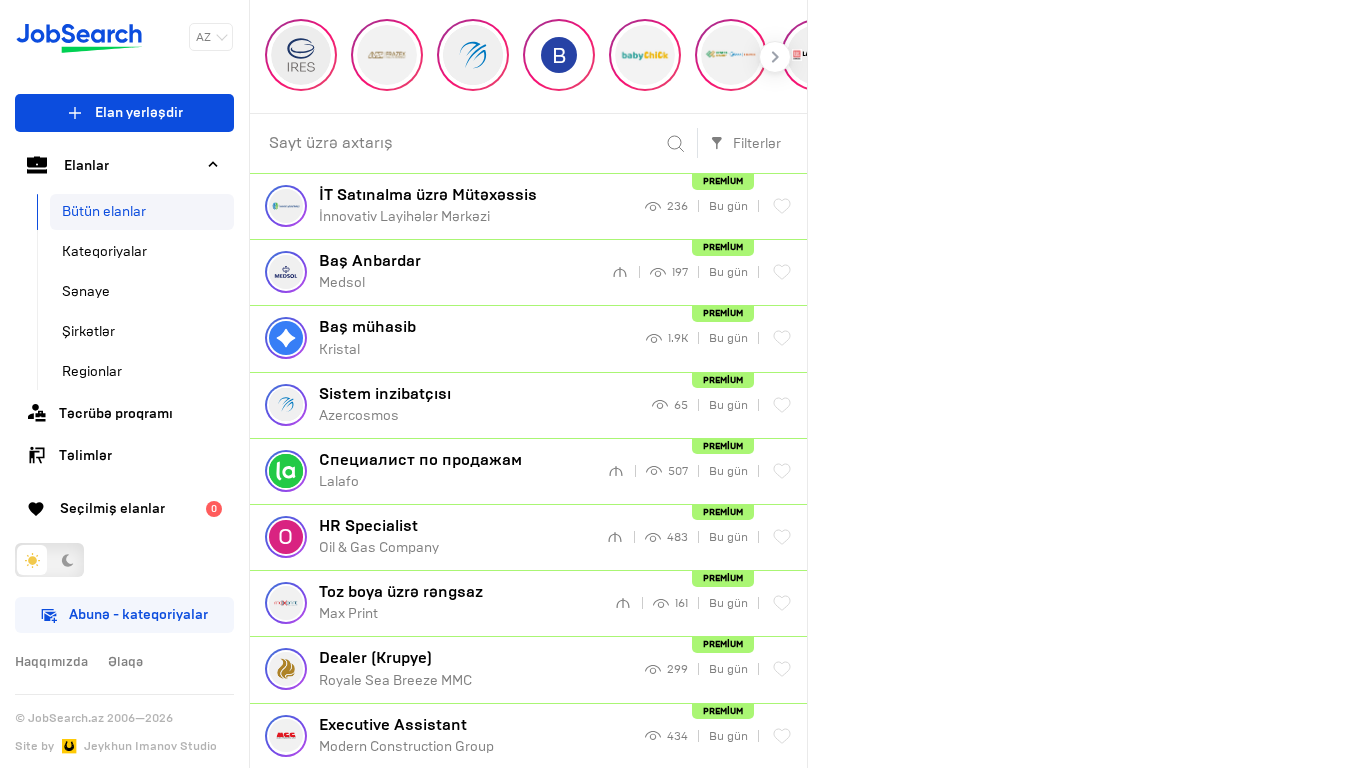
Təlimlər (85, 455)
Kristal (367, 337)
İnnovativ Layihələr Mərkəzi (428, 205)
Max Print (401, 602)
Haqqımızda (51, 662)
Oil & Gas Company (379, 536)
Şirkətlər (88, 331)
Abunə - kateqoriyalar (138, 614)
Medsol (370, 271)
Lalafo (420, 470)
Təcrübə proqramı (116, 413)
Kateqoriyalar (104, 251)
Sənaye (86, 291)
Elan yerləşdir (139, 112)
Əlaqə (125, 662)
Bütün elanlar (104, 211)
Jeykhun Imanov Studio (150, 746)
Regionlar (92, 371)
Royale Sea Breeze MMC (395, 668)
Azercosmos (385, 404)
